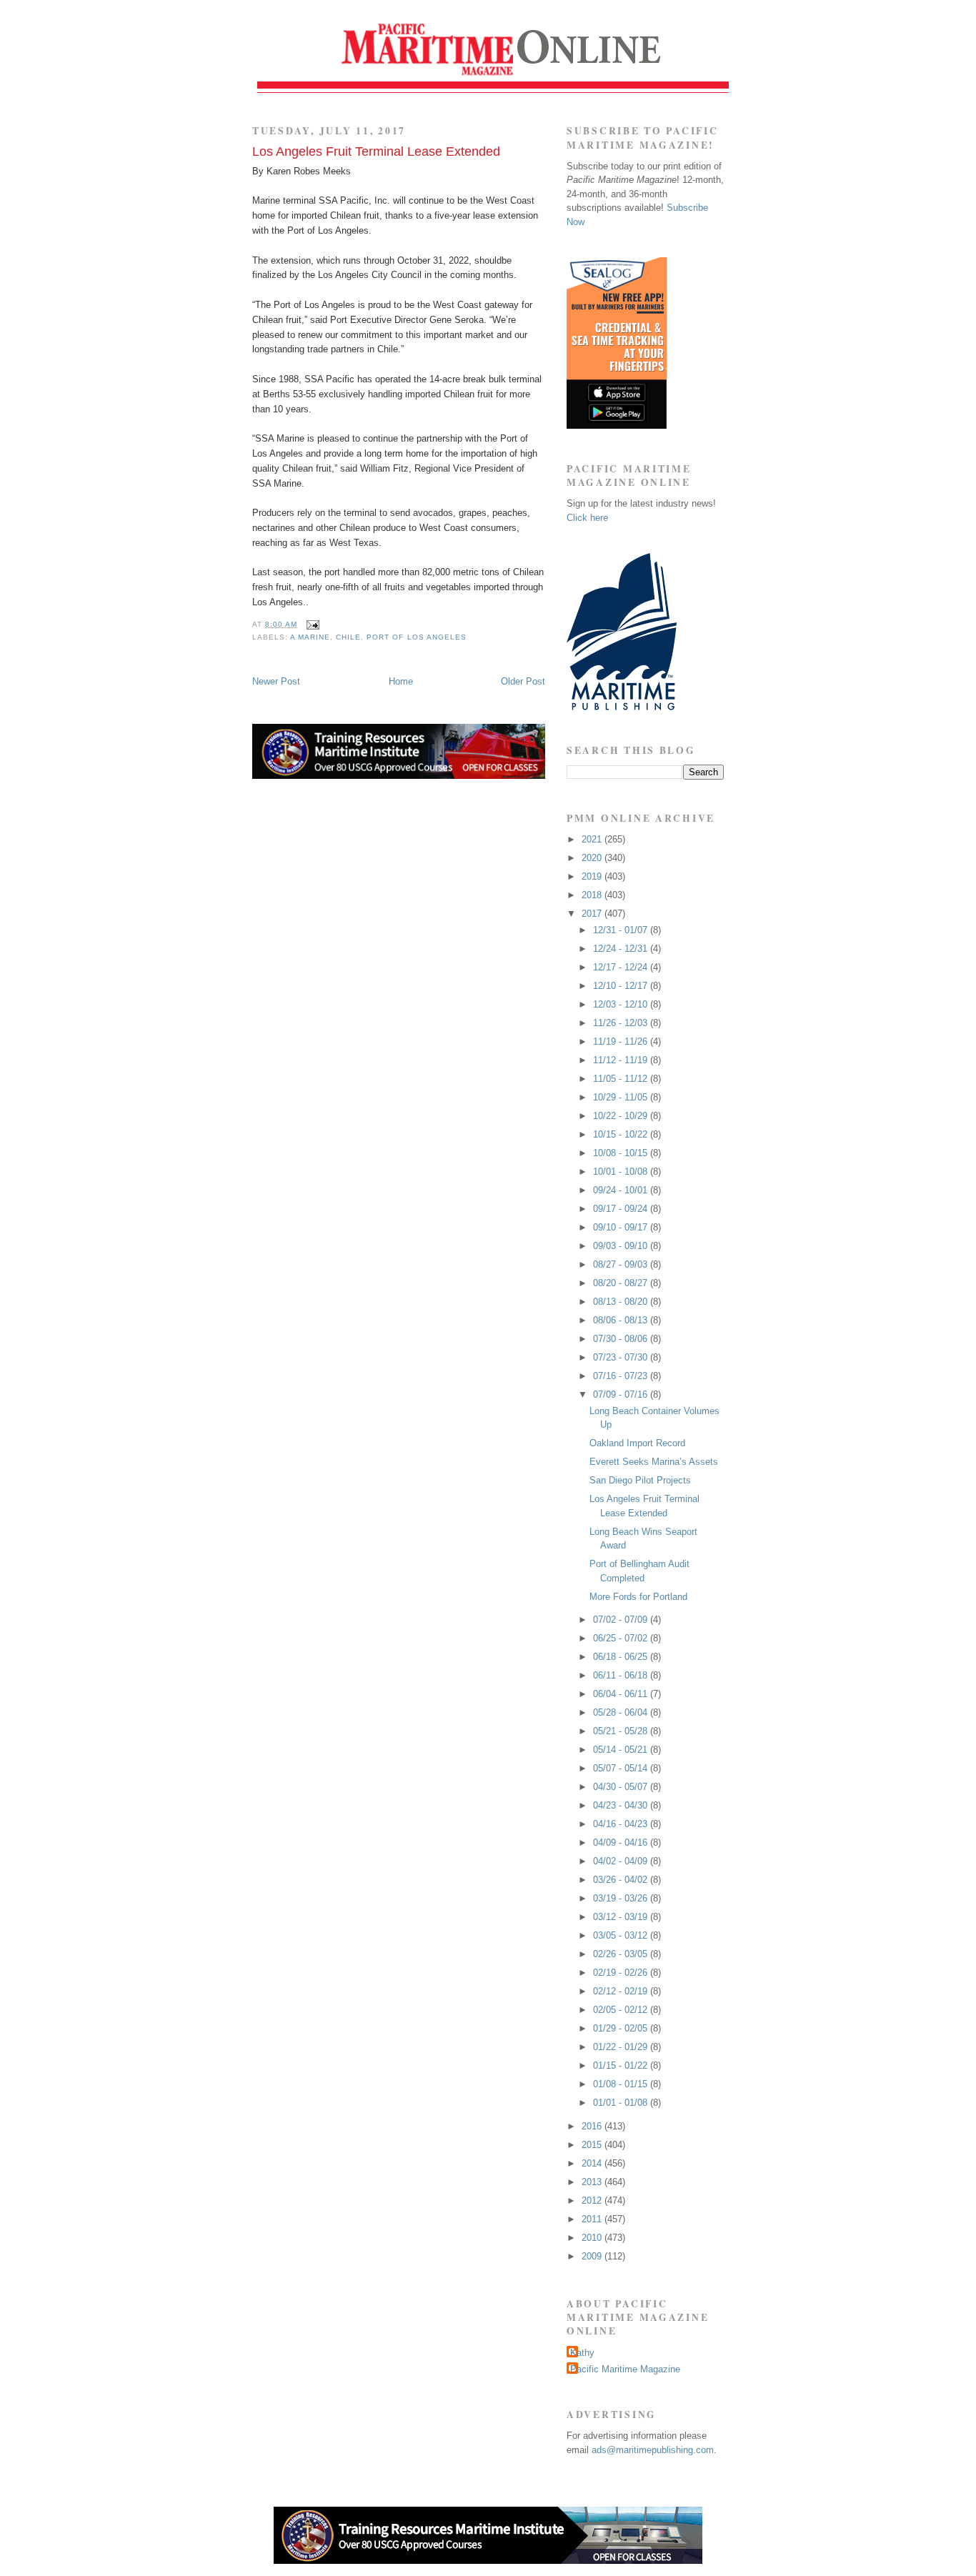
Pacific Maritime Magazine (625, 2369)
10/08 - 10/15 (622, 1153)
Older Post (523, 681)
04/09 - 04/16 (622, 1843)
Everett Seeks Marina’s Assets (654, 1462)
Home (401, 681)
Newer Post (276, 681)
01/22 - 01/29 (622, 2047)
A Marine (310, 637)
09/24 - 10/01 (622, 1190)
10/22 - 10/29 (622, 1116)
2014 (593, 2163)
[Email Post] (311, 624)
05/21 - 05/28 (622, 1731)
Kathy (582, 2353)
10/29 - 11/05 (622, 1097)
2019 (593, 876)
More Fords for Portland (638, 1597)
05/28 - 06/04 (622, 1712)
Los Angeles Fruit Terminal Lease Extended (376, 151)
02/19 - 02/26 (622, 1973)
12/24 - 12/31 (622, 949)
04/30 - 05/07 (622, 1787)
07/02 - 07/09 (622, 1620)
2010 (593, 2238)
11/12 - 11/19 (622, 1060)
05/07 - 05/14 (622, 1768)
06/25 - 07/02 (622, 1638)
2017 (593, 914)
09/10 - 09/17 (622, 1227)
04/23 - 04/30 (622, 1805)
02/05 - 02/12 (622, 2010)
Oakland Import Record (637, 1443)
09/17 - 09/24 (622, 1209)
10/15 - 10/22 (622, 1134)
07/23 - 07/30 (622, 1357)
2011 (593, 2219)
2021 (593, 839)
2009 (593, 2256)
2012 (593, 2200)
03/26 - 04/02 (622, 1880)
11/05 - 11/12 (622, 1079)
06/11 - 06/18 (622, 1675)
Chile (348, 637)
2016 (593, 2126)
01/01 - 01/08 (622, 2103)
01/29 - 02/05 (622, 2028)
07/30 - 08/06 (622, 1339)
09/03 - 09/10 (622, 1246)
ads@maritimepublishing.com (653, 2450)
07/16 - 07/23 (622, 1376)
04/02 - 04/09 (622, 1861)
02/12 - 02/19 (622, 1991)
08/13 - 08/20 (622, 1302)
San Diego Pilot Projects (640, 1480)
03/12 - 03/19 (622, 1917)
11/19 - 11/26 (622, 1041)
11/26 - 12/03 (622, 1023)
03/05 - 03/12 (622, 1935)
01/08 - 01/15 (622, 2084)
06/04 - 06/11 (622, 1694)
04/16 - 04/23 (622, 1824)
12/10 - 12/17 (622, 986)
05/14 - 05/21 (622, 1750)
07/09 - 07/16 (622, 1394)
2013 (593, 2182)
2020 (593, 858)
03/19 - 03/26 (622, 1898)
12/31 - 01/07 (622, 930)
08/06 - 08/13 (622, 1320)
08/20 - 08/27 (622, 1283)
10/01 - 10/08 (622, 1172)
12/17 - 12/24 (622, 967)
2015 (593, 2145)
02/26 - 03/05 (622, 1954)
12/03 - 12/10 (622, 1004)
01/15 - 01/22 (622, 2065)
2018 (593, 895)
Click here (587, 518)
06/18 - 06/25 (622, 1657)
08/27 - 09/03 (622, 1264)
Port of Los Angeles (416, 637)
